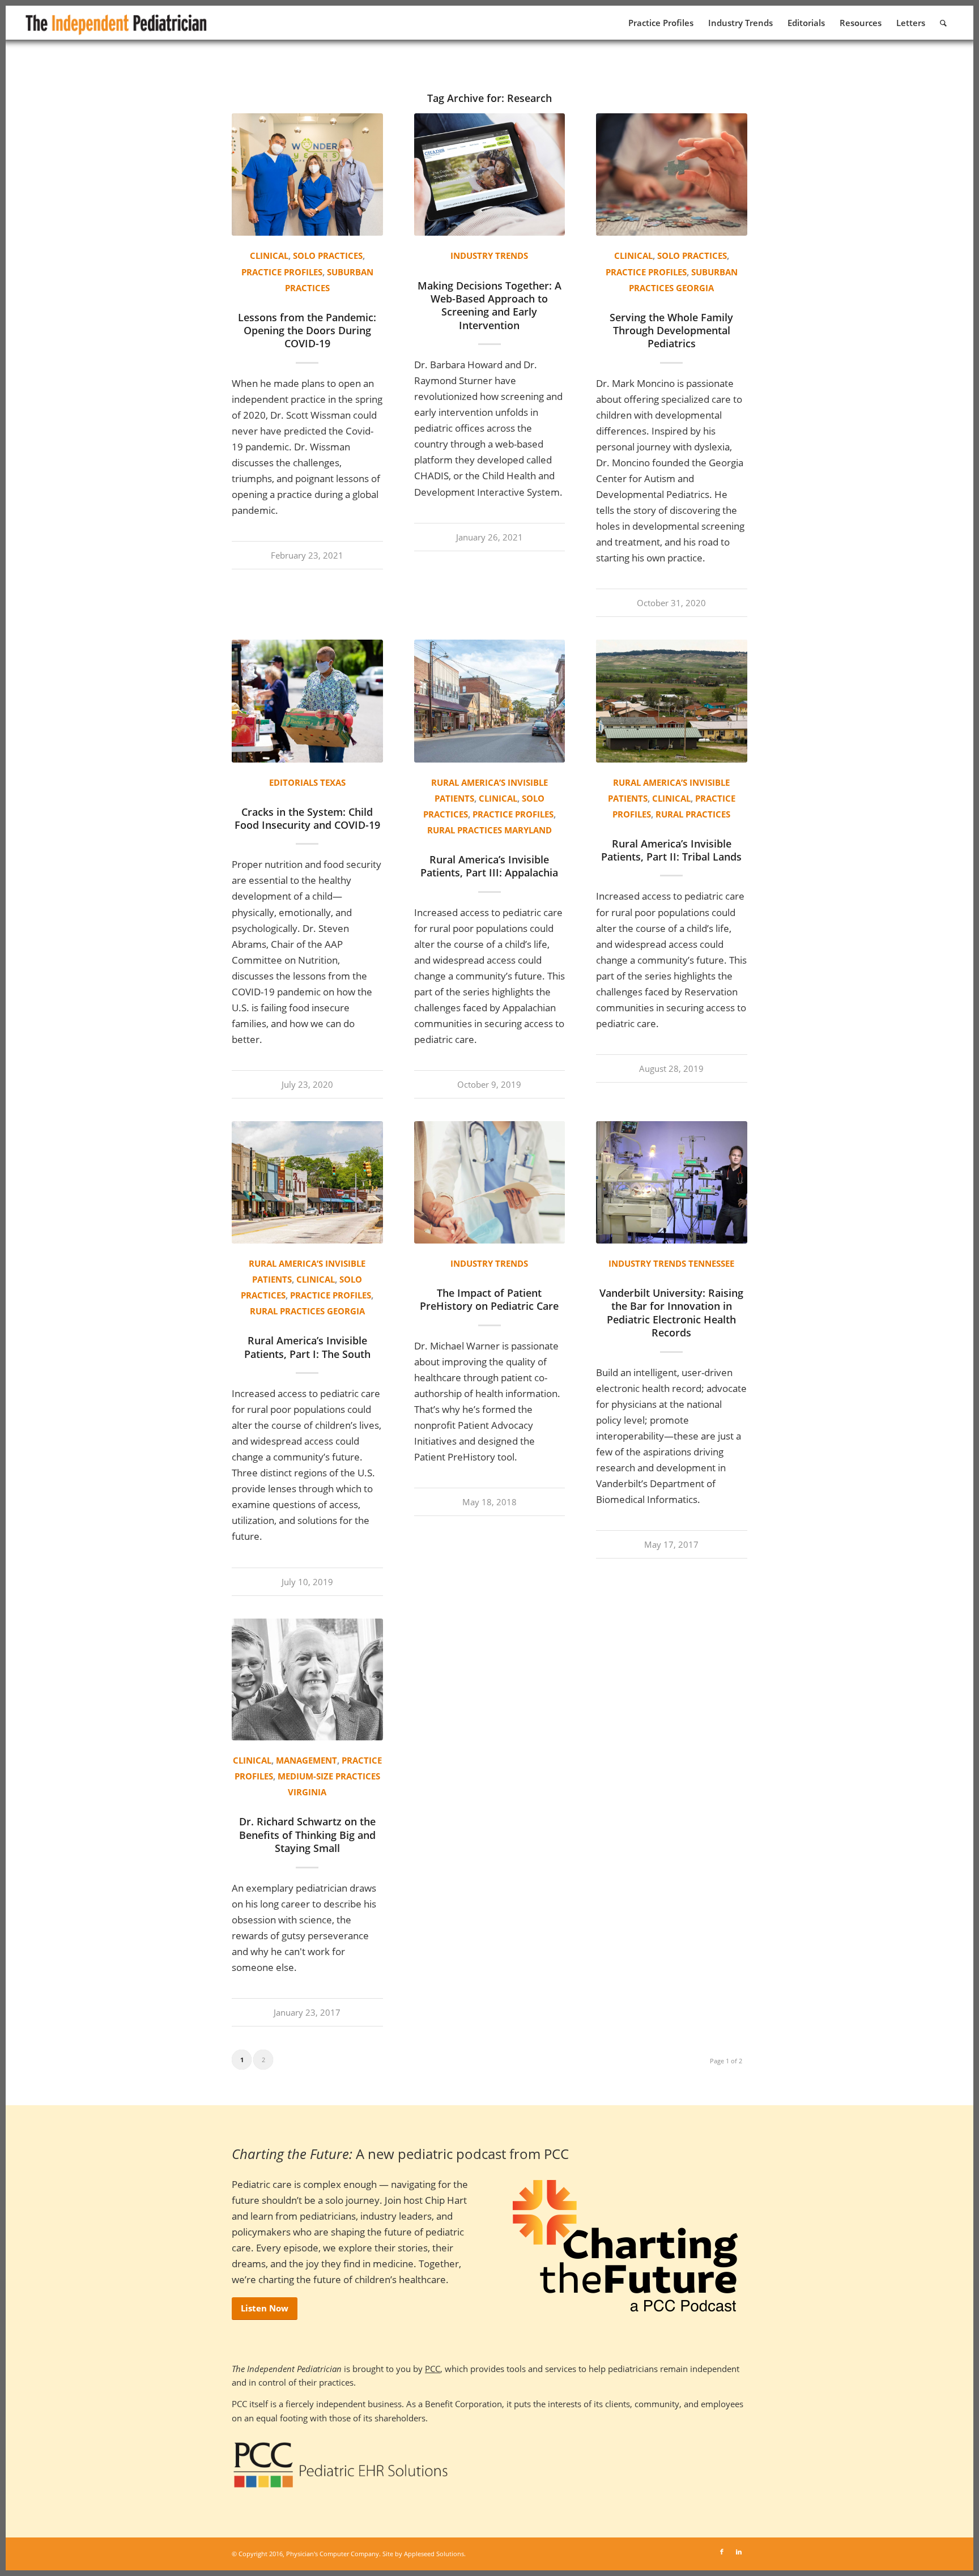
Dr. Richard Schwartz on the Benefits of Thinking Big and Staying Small (307, 1835)
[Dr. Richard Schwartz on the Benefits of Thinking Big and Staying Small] (307, 1680)
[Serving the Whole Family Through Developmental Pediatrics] (672, 174)
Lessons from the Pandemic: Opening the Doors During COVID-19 (307, 331)
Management (307, 1760)
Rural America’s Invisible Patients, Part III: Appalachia (489, 866)
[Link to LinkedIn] (739, 2552)
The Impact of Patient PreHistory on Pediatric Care (489, 1299)
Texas (333, 782)
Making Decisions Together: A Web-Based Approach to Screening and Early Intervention (489, 305)
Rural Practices (465, 830)
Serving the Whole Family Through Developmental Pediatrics (671, 331)
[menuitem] (661, 23)
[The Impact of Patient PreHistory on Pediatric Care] (490, 1182)
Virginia (307, 1792)
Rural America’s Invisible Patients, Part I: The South (307, 1347)
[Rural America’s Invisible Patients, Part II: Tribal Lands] (672, 701)
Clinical (269, 256)
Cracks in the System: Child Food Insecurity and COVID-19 (307, 818)
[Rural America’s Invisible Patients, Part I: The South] (307, 1182)
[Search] (943, 23)
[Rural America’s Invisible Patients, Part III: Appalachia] (490, 701)
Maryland (528, 830)
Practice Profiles (282, 272)
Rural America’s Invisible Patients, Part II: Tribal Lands (671, 850)
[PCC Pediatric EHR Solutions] (341, 2465)
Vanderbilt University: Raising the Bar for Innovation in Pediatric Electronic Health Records (671, 1313)
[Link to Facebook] (722, 2552)
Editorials (293, 782)
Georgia (695, 288)
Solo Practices (328, 256)
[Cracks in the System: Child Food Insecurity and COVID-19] (307, 701)
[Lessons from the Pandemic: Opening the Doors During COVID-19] (307, 174)
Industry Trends (489, 256)
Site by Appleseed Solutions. (424, 2554)
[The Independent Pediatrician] (117, 23)
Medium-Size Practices (329, 1776)
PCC (433, 2369)
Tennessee (711, 1263)
